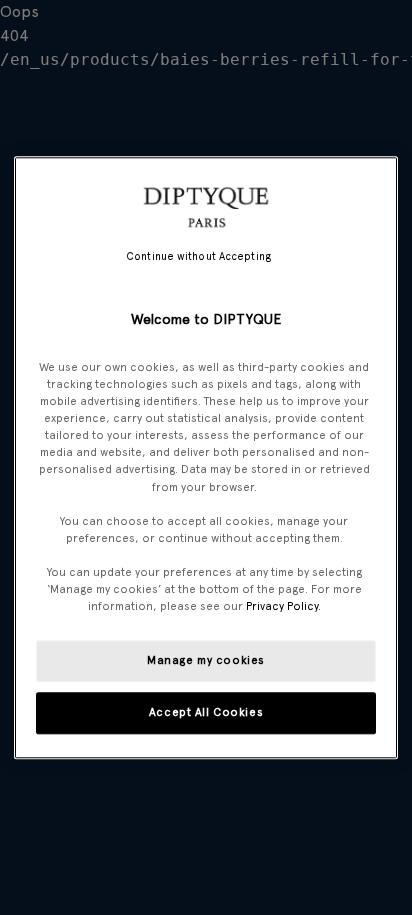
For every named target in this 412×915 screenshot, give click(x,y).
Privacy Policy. (283, 606)
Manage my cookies (206, 660)
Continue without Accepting (198, 256)
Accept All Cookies (206, 712)
